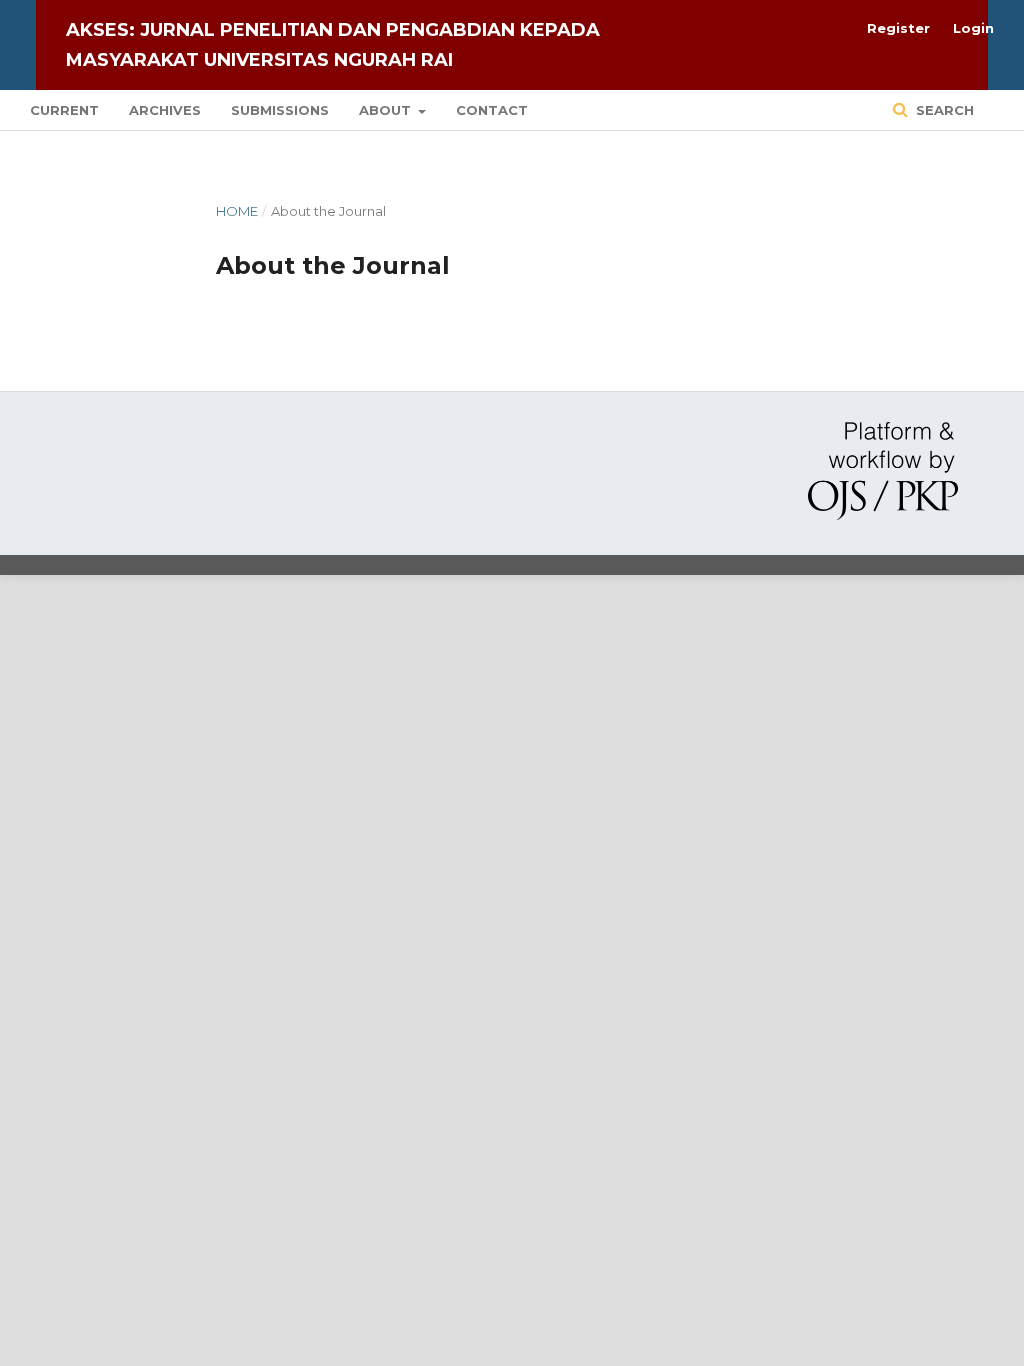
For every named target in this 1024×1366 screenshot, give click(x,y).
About (387, 110)
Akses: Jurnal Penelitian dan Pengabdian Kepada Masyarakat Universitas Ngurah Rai (333, 45)
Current (64, 110)
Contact (492, 110)
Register (898, 28)
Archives (165, 110)
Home (237, 211)
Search (943, 110)
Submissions (280, 110)
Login (973, 28)
